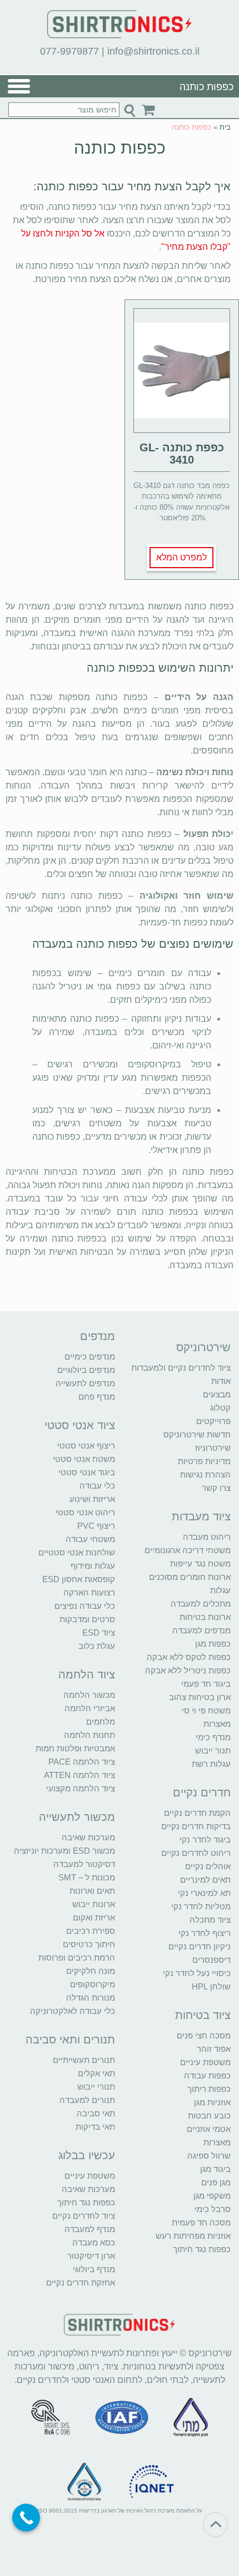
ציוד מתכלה (210, 1920)
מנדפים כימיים (90, 1356)
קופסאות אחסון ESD (79, 1579)
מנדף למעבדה (90, 2229)
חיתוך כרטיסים (89, 1944)
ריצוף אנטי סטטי (86, 1445)
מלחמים (101, 1722)
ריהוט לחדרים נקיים (196, 1853)
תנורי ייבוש (96, 2087)
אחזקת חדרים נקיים (81, 2282)
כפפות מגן (213, 1644)
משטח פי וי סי (206, 1710)
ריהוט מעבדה (207, 1537)
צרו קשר (216, 1488)
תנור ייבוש (213, 1750)
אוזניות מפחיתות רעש (193, 2236)
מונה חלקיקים (91, 1971)
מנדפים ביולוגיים (86, 1370)
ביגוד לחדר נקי (205, 1839)
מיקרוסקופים (93, 1984)
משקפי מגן (212, 2196)
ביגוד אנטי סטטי (87, 1472)
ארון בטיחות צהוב (200, 1697)
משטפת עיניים (205, 2062)
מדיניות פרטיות (204, 1461)
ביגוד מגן (215, 2169)
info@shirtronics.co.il (153, 51)
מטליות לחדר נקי (201, 1906)
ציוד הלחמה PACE (82, 1762)
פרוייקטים (213, 1421)
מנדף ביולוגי (94, 2269)
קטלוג (220, 1408)
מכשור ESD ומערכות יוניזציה (64, 1851)
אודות (221, 1381)
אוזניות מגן (212, 2102)
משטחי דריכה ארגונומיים (188, 1550)
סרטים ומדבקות (87, 1619)
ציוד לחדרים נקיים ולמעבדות (181, 1368)
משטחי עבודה (90, 1539)
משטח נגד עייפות (200, 1563)
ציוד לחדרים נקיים (84, 2216)
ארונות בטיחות (205, 1617)
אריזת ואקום (94, 1917)
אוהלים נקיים (208, 1866)
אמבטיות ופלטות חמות (75, 1748)
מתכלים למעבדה (201, 1604)
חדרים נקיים (202, 1792)
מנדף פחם (97, 1397)
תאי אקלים (96, 2073)
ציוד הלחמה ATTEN (79, 1775)
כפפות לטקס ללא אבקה (189, 1657)
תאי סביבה (96, 2113)
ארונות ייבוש (94, 1904)
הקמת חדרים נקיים (197, 1813)
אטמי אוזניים (209, 2129)
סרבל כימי (213, 2209)
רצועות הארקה (89, 1592)
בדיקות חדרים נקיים (196, 1826)
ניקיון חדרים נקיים (200, 1946)
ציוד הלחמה (87, 1674)
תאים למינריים (205, 1880)
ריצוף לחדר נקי (205, 1933)
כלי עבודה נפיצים (85, 1606)
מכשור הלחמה (89, 1695)
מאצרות (217, 1724)
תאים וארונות (92, 1891)
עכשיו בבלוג (87, 2155)
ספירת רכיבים (91, 1931)
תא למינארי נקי (204, 1893)
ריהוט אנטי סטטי (85, 1512)
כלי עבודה (97, 1486)
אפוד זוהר (214, 2049)
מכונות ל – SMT (87, 1877)
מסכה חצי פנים (204, 2035)
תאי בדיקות (95, 2127)
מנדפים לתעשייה (85, 1383)
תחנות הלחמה (89, 1735)
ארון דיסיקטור (91, 2256)
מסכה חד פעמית (201, 2222)
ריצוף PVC (96, 1526)
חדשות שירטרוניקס (197, 1434)
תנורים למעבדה (87, 2100)
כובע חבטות (209, 2116)
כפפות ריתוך (209, 2089)
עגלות (220, 1590)
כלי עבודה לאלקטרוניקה (73, 2011)
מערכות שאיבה (88, 1837)
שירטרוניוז (213, 1448)
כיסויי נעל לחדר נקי (197, 1973)
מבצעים (217, 1394)
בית (225, 127)
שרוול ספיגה (209, 2156)
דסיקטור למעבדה (84, 1864)
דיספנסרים (211, 1960)
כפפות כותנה (120, 148)
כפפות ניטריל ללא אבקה (188, 1670)
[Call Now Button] (26, 2518)
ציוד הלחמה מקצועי (81, 1788)
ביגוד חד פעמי (206, 1684)
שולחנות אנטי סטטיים (77, 1552)
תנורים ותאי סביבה (70, 2040)
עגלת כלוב (97, 1646)
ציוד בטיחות (203, 2015)
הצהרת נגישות (205, 1474)
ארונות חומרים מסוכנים (190, 1577)
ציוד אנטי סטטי (80, 1425)
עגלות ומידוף (93, 1566)
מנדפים (98, 1336)
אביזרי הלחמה (90, 1708)
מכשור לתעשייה (77, 1817)
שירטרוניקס (203, 1347)
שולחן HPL (211, 1986)
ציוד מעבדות (201, 1516)
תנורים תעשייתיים (84, 2060)
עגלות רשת (211, 1764)
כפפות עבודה (207, 2075)
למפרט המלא (181, 557)
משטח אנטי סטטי (84, 1459)
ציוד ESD (99, 1632)
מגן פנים (216, 2182)
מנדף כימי (213, 1737)
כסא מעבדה (94, 2242)
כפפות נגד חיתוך (202, 2249)
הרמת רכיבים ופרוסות (77, 1957)
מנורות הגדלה (91, 1998)
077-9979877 (69, 51)
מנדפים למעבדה (201, 1630)
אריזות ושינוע (92, 1499)
